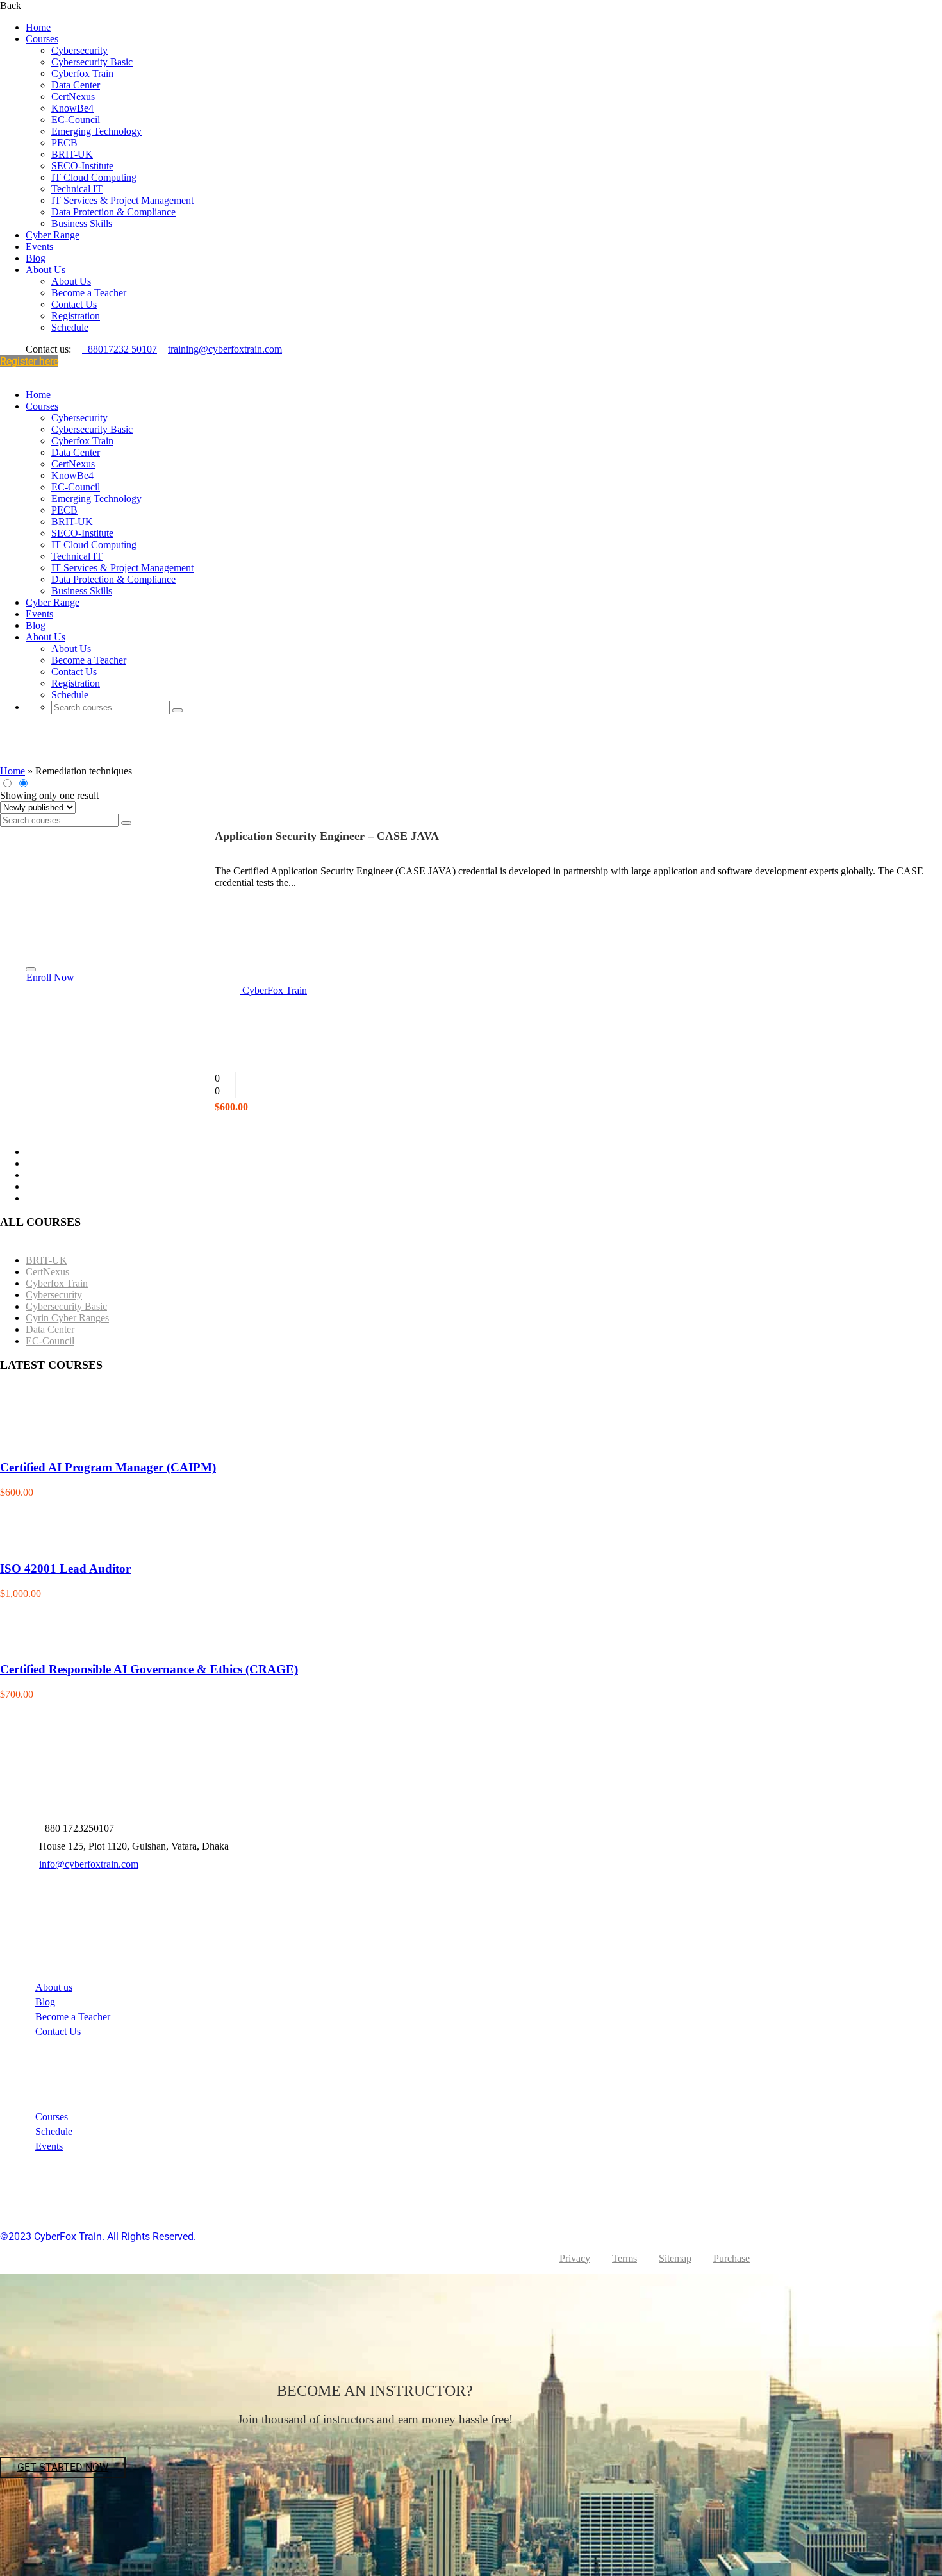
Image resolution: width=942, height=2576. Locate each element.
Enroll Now (50, 977)
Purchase (731, 2258)
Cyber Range (53, 235)
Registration (76, 316)
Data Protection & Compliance (113, 212)
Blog (36, 258)
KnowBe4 (72, 108)
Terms (624, 2258)
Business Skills (82, 223)
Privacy (575, 2258)
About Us (45, 270)
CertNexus (73, 96)
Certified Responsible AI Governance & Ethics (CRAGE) (149, 1669)
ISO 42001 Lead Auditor (65, 1568)
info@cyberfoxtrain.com (89, 1864)
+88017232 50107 (120, 349)
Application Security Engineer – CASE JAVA (327, 836)
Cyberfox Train (82, 73)
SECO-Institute (82, 166)
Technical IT (77, 189)
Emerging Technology (96, 131)
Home (38, 27)
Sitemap (675, 2258)
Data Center (76, 85)
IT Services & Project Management (122, 200)
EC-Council (76, 120)
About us (54, 1987)
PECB (64, 143)
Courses (42, 39)
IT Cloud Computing (94, 177)
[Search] (178, 710)
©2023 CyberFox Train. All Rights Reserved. (98, 2237)
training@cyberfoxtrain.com (225, 349)
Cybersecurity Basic (92, 62)
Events (39, 247)
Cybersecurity (79, 50)
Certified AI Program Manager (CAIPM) (108, 1467)
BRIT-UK (72, 154)
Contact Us (74, 304)
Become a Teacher (89, 293)
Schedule (70, 327)
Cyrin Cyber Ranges (67, 1318)
